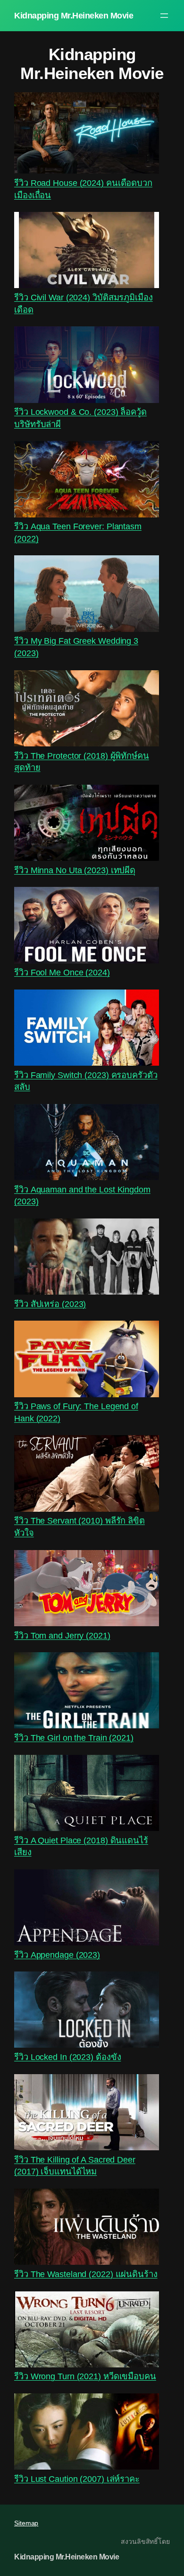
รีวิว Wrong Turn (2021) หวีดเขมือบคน (85, 2376)
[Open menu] (164, 16)
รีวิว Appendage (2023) (57, 1955)
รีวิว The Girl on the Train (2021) (74, 1738)
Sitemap (26, 2523)
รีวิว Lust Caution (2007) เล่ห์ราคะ (77, 2479)
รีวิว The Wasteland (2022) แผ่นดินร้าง (86, 2274)
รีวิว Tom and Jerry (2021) (62, 1635)
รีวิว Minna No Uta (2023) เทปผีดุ (75, 870)
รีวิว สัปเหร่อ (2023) (50, 1304)
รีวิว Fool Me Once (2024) (62, 972)
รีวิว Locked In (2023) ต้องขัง (67, 2057)
